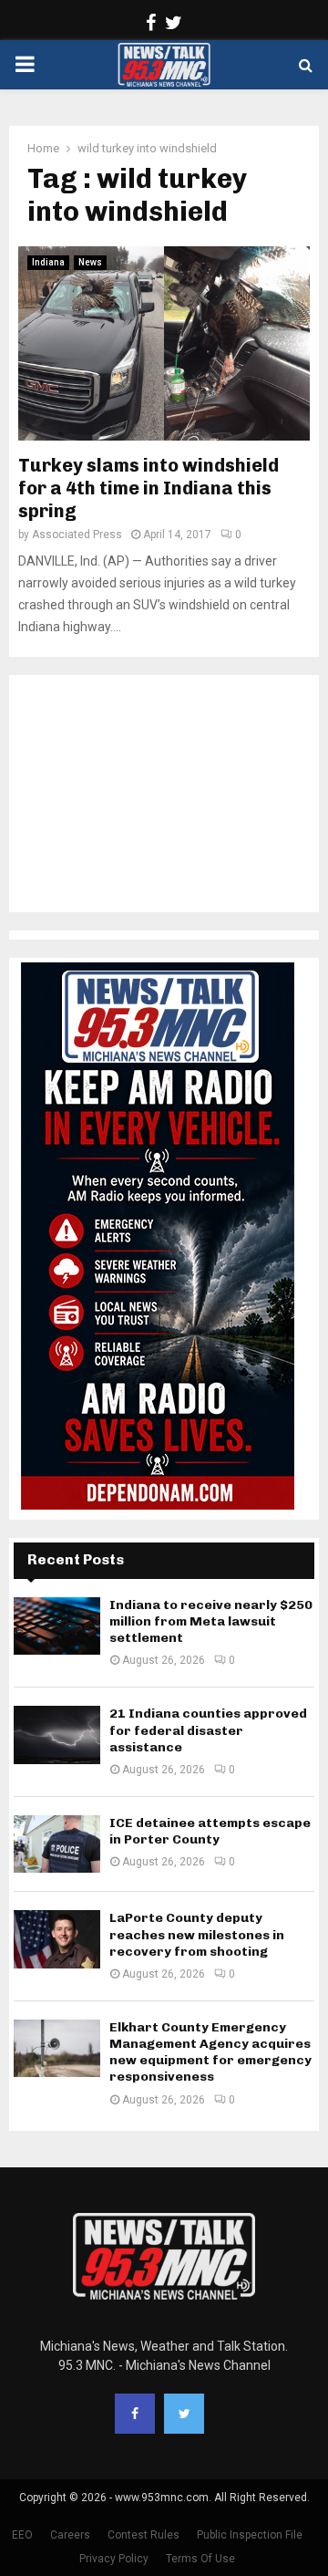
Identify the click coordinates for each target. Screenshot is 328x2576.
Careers (70, 2535)
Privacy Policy (114, 2559)
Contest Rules (143, 2535)
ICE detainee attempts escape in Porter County (210, 1831)
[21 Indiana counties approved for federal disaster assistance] (57, 1735)
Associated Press (77, 535)
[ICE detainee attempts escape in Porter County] (57, 1844)
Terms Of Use (200, 2559)
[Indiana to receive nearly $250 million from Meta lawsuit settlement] (57, 1626)
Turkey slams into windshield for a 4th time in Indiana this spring (149, 488)
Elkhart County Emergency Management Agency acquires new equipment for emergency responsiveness (210, 2052)
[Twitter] (184, 2414)
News (90, 262)
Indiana (48, 262)
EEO (22, 2535)
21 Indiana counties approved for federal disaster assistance (208, 1730)
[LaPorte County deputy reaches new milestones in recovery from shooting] (57, 1939)
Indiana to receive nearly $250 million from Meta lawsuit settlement (211, 1621)
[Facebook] (135, 2414)
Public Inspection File (250, 2535)
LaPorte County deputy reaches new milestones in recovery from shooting (197, 1934)
